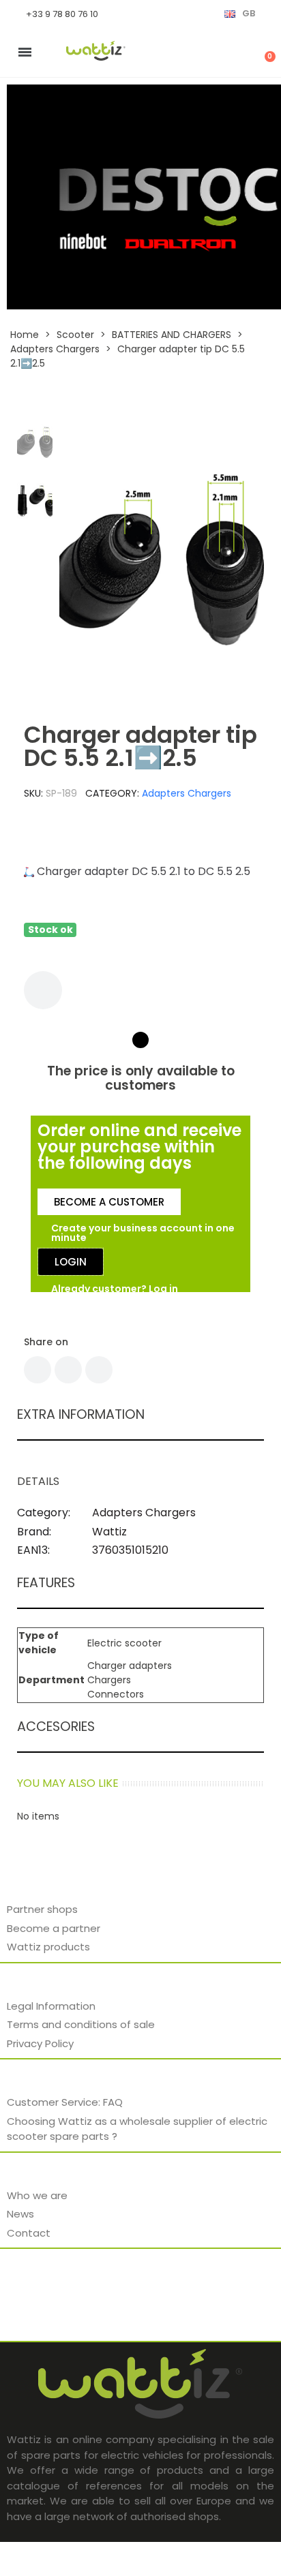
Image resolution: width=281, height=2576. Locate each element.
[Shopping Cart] (263, 52)
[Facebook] (38, 1370)
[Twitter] (68, 1370)
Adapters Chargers (187, 793)
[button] (74, 559)
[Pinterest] (99, 1370)
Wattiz (109, 1532)
